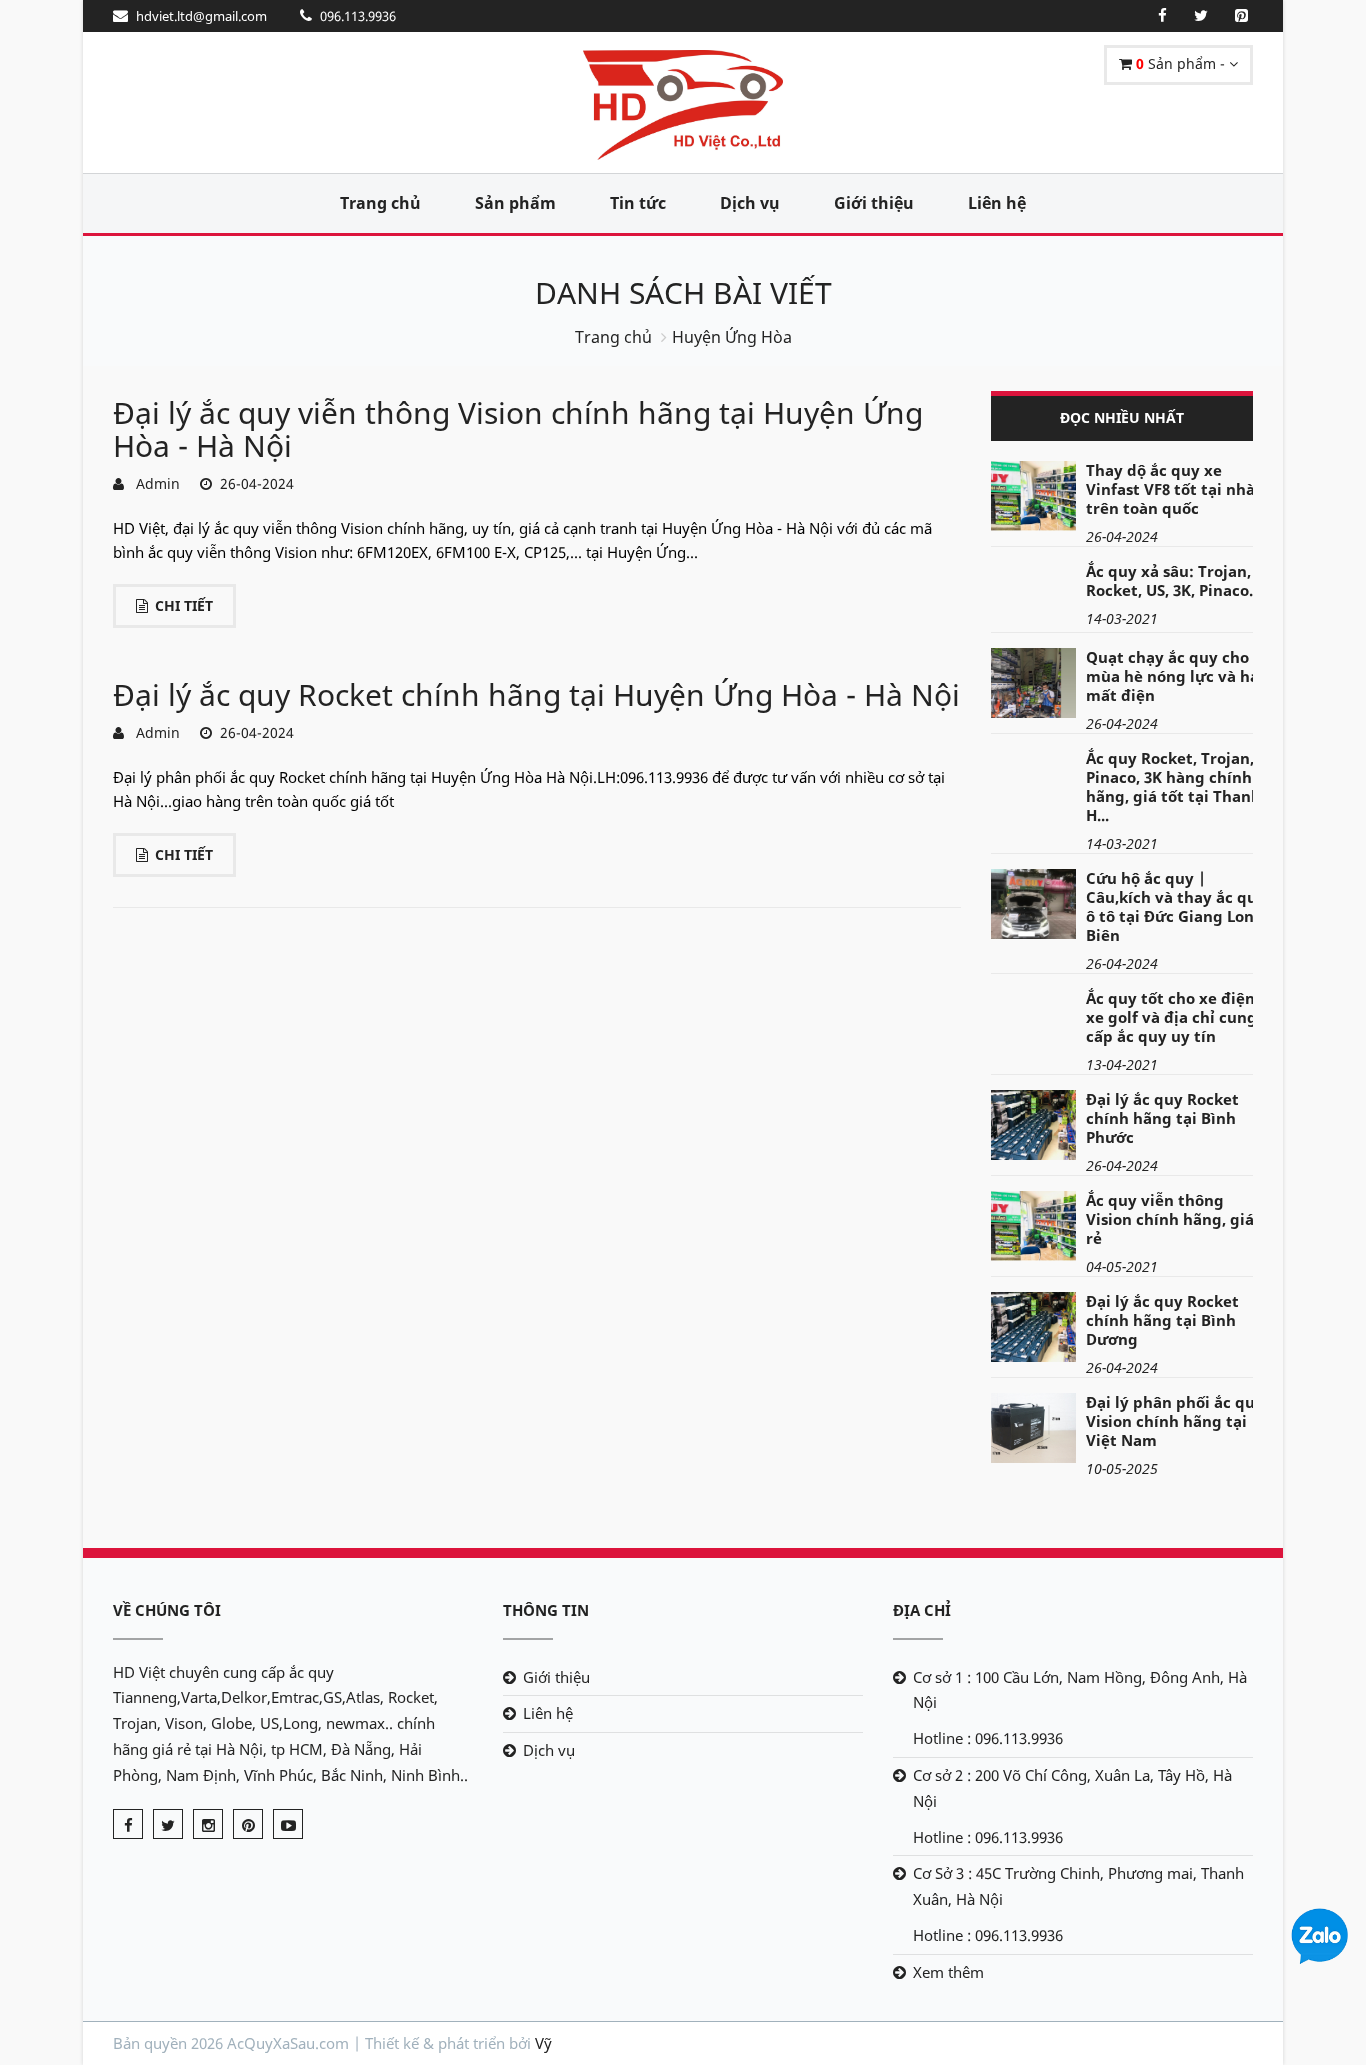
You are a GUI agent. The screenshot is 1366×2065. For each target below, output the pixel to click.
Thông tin (546, 1610)
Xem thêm (948, 1972)
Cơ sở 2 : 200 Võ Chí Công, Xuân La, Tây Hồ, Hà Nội (1072, 1788)
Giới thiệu (874, 203)
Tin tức (638, 203)
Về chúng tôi (167, 1610)
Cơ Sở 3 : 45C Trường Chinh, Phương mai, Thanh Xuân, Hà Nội (1078, 1886)
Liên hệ (997, 203)
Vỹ (543, 2043)
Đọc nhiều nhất (1122, 417)
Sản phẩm (515, 203)
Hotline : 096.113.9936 (988, 1738)
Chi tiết (184, 605)
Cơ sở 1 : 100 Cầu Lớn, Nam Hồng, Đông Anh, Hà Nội (1080, 1690)
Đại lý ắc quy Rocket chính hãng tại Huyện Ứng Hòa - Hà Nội (536, 694)
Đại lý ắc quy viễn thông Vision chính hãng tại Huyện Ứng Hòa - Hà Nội (518, 429)
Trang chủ (380, 203)
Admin (154, 483)
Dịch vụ (750, 203)
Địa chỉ (922, 1610)
